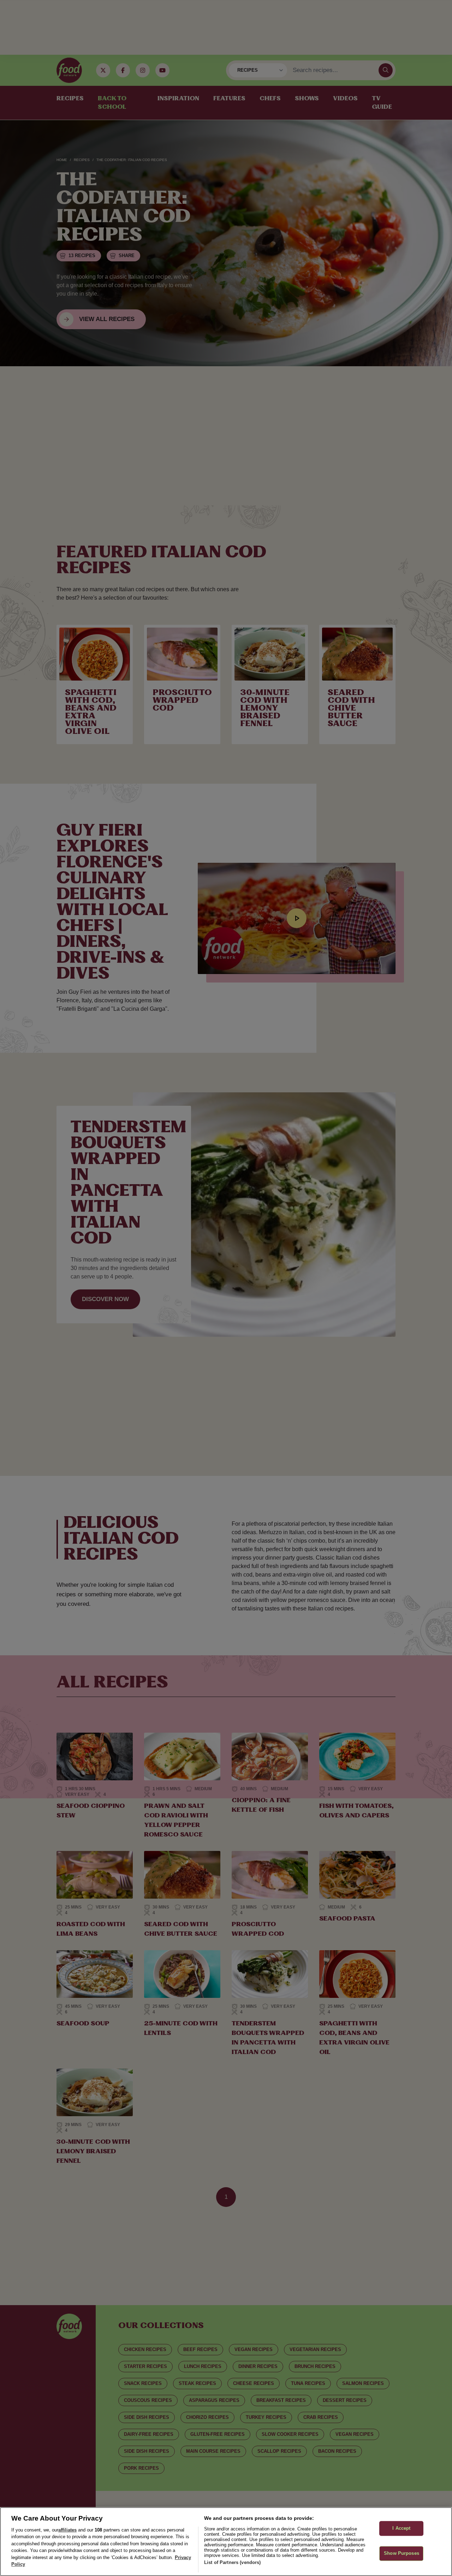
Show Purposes (402, 2553)
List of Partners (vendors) (232, 2562)
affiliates (67, 2530)
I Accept (401, 2528)
